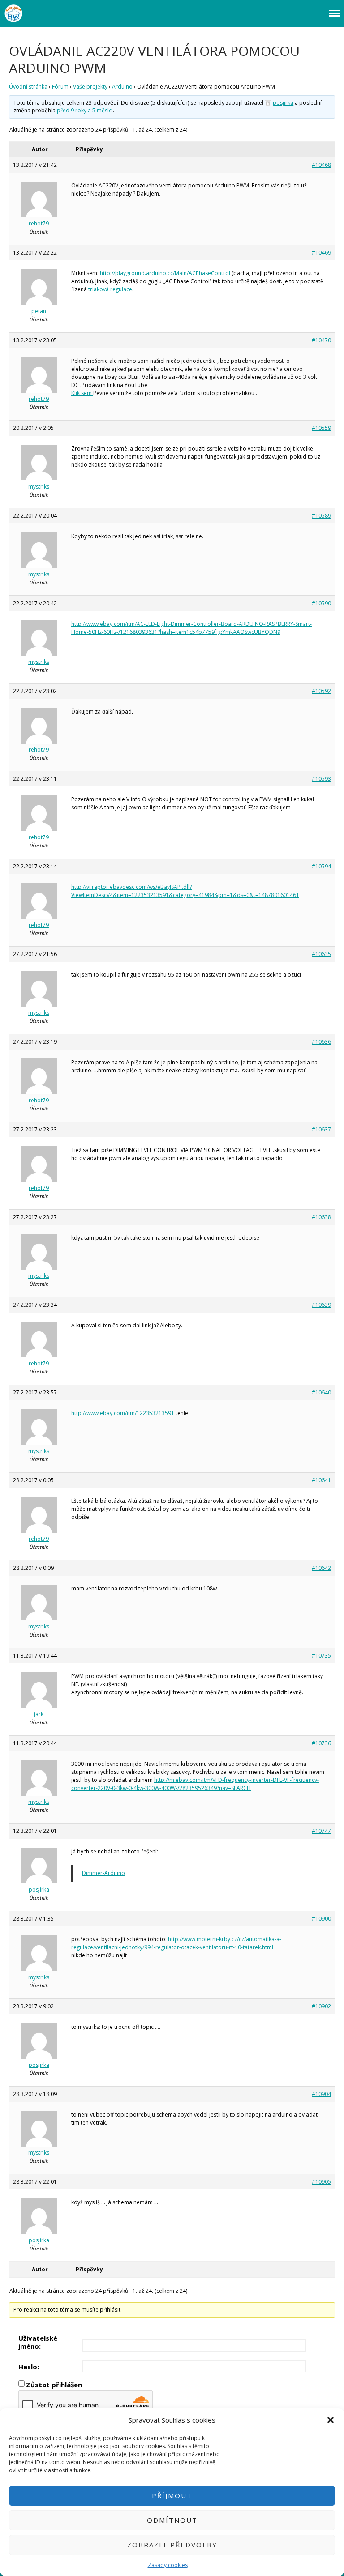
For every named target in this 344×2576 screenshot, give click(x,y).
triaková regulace (110, 289)
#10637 (321, 1129)
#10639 (321, 1305)
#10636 (321, 1042)
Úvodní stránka (28, 87)
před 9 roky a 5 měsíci (85, 110)
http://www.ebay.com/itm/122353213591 (123, 1413)
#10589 (321, 516)
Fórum (60, 87)
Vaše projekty (90, 87)
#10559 (321, 428)
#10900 (321, 1919)
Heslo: (29, 2367)
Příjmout (172, 2495)
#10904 (321, 2094)
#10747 (321, 1831)
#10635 (321, 954)
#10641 (321, 1480)
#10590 (321, 603)
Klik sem (82, 393)
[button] (331, 2420)
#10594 (321, 866)
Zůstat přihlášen (54, 2385)
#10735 (321, 1656)
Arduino (122, 87)
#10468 (321, 165)
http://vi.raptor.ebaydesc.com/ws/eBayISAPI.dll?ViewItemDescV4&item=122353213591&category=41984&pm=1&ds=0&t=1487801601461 (185, 891)
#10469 (321, 253)
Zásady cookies (168, 2565)
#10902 (321, 2006)
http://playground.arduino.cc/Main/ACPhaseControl (165, 273)
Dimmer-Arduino (103, 1873)
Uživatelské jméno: (38, 2342)
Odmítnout (172, 2520)
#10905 (321, 2182)
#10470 (321, 340)
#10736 (321, 1743)
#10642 (321, 1568)
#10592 (321, 691)
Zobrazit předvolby (172, 2545)
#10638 (321, 1217)
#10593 (321, 779)
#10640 (321, 1392)
